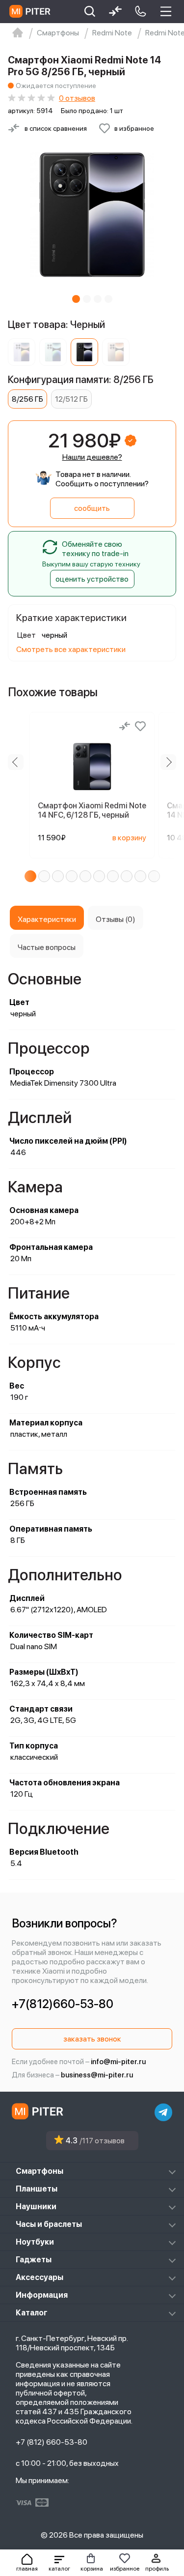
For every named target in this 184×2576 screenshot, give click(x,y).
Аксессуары (39, 2277)
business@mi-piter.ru (97, 2075)
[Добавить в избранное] (140, 726)
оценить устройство (92, 579)
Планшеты (37, 2189)
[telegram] (163, 2112)
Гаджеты (34, 2260)
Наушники (36, 2206)
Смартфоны (39, 2171)
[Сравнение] (125, 726)
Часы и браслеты (49, 2224)
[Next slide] (168, 762)
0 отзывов (77, 98)
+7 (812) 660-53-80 (52, 2442)
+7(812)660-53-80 (63, 2004)
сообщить (92, 508)
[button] (59, 2563)
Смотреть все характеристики (71, 649)
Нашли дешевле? (92, 457)
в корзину (129, 838)
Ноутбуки (35, 2242)
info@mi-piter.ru (118, 2062)
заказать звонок (92, 2039)
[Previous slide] (16, 762)
